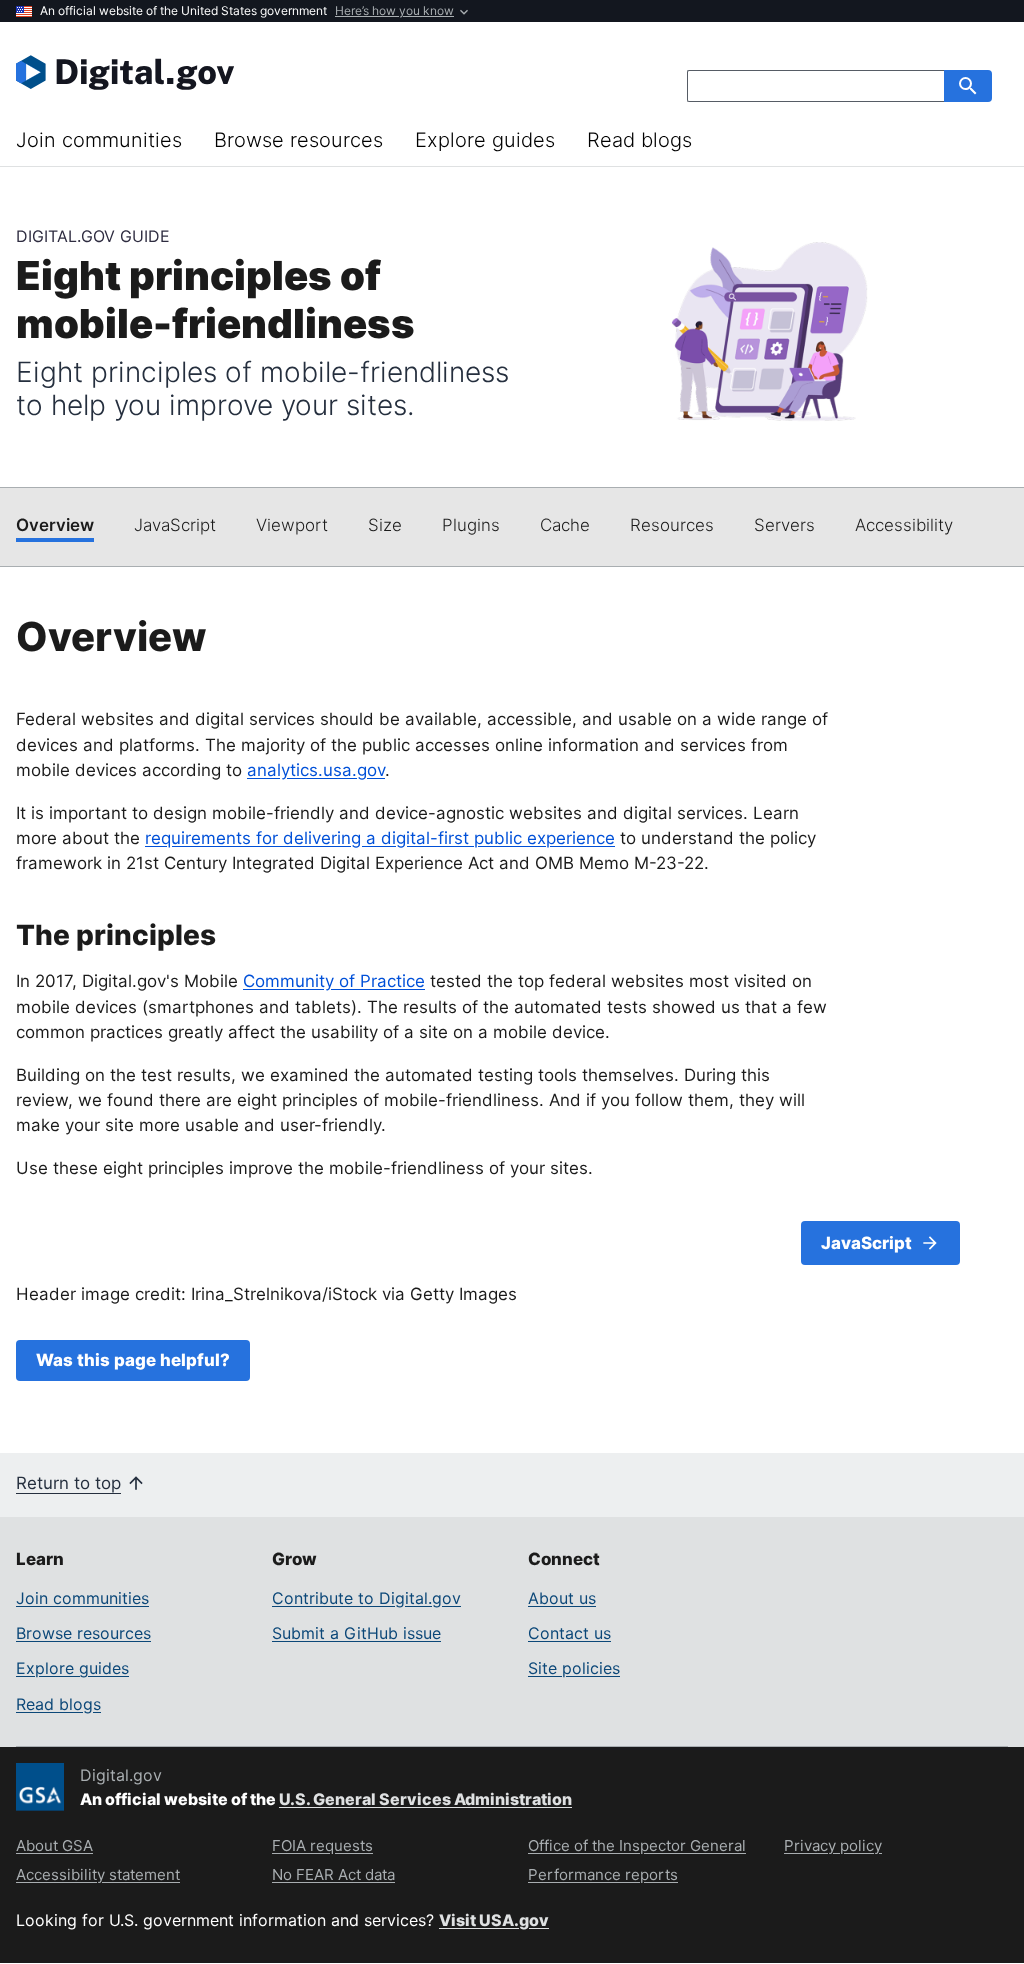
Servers (784, 525)
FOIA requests (322, 1845)
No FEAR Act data (333, 1874)
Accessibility (904, 525)
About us (562, 1598)
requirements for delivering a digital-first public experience (380, 838)
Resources (672, 525)
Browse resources (298, 140)
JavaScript (175, 525)
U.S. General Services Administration (425, 1799)
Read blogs (639, 140)
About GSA (54, 1845)
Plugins (471, 525)
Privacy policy (833, 1845)
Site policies (574, 1668)
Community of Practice (334, 981)
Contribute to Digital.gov (366, 1598)
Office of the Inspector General (637, 1845)
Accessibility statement (98, 1874)
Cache (565, 525)
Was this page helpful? (133, 1360)
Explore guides (485, 140)
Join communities (99, 140)
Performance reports (603, 1874)
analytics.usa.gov (316, 770)
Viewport (292, 525)
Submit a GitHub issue (356, 1633)
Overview (55, 525)
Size (385, 525)
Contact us (569, 1633)
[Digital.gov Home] (264, 72)
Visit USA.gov (494, 1920)
